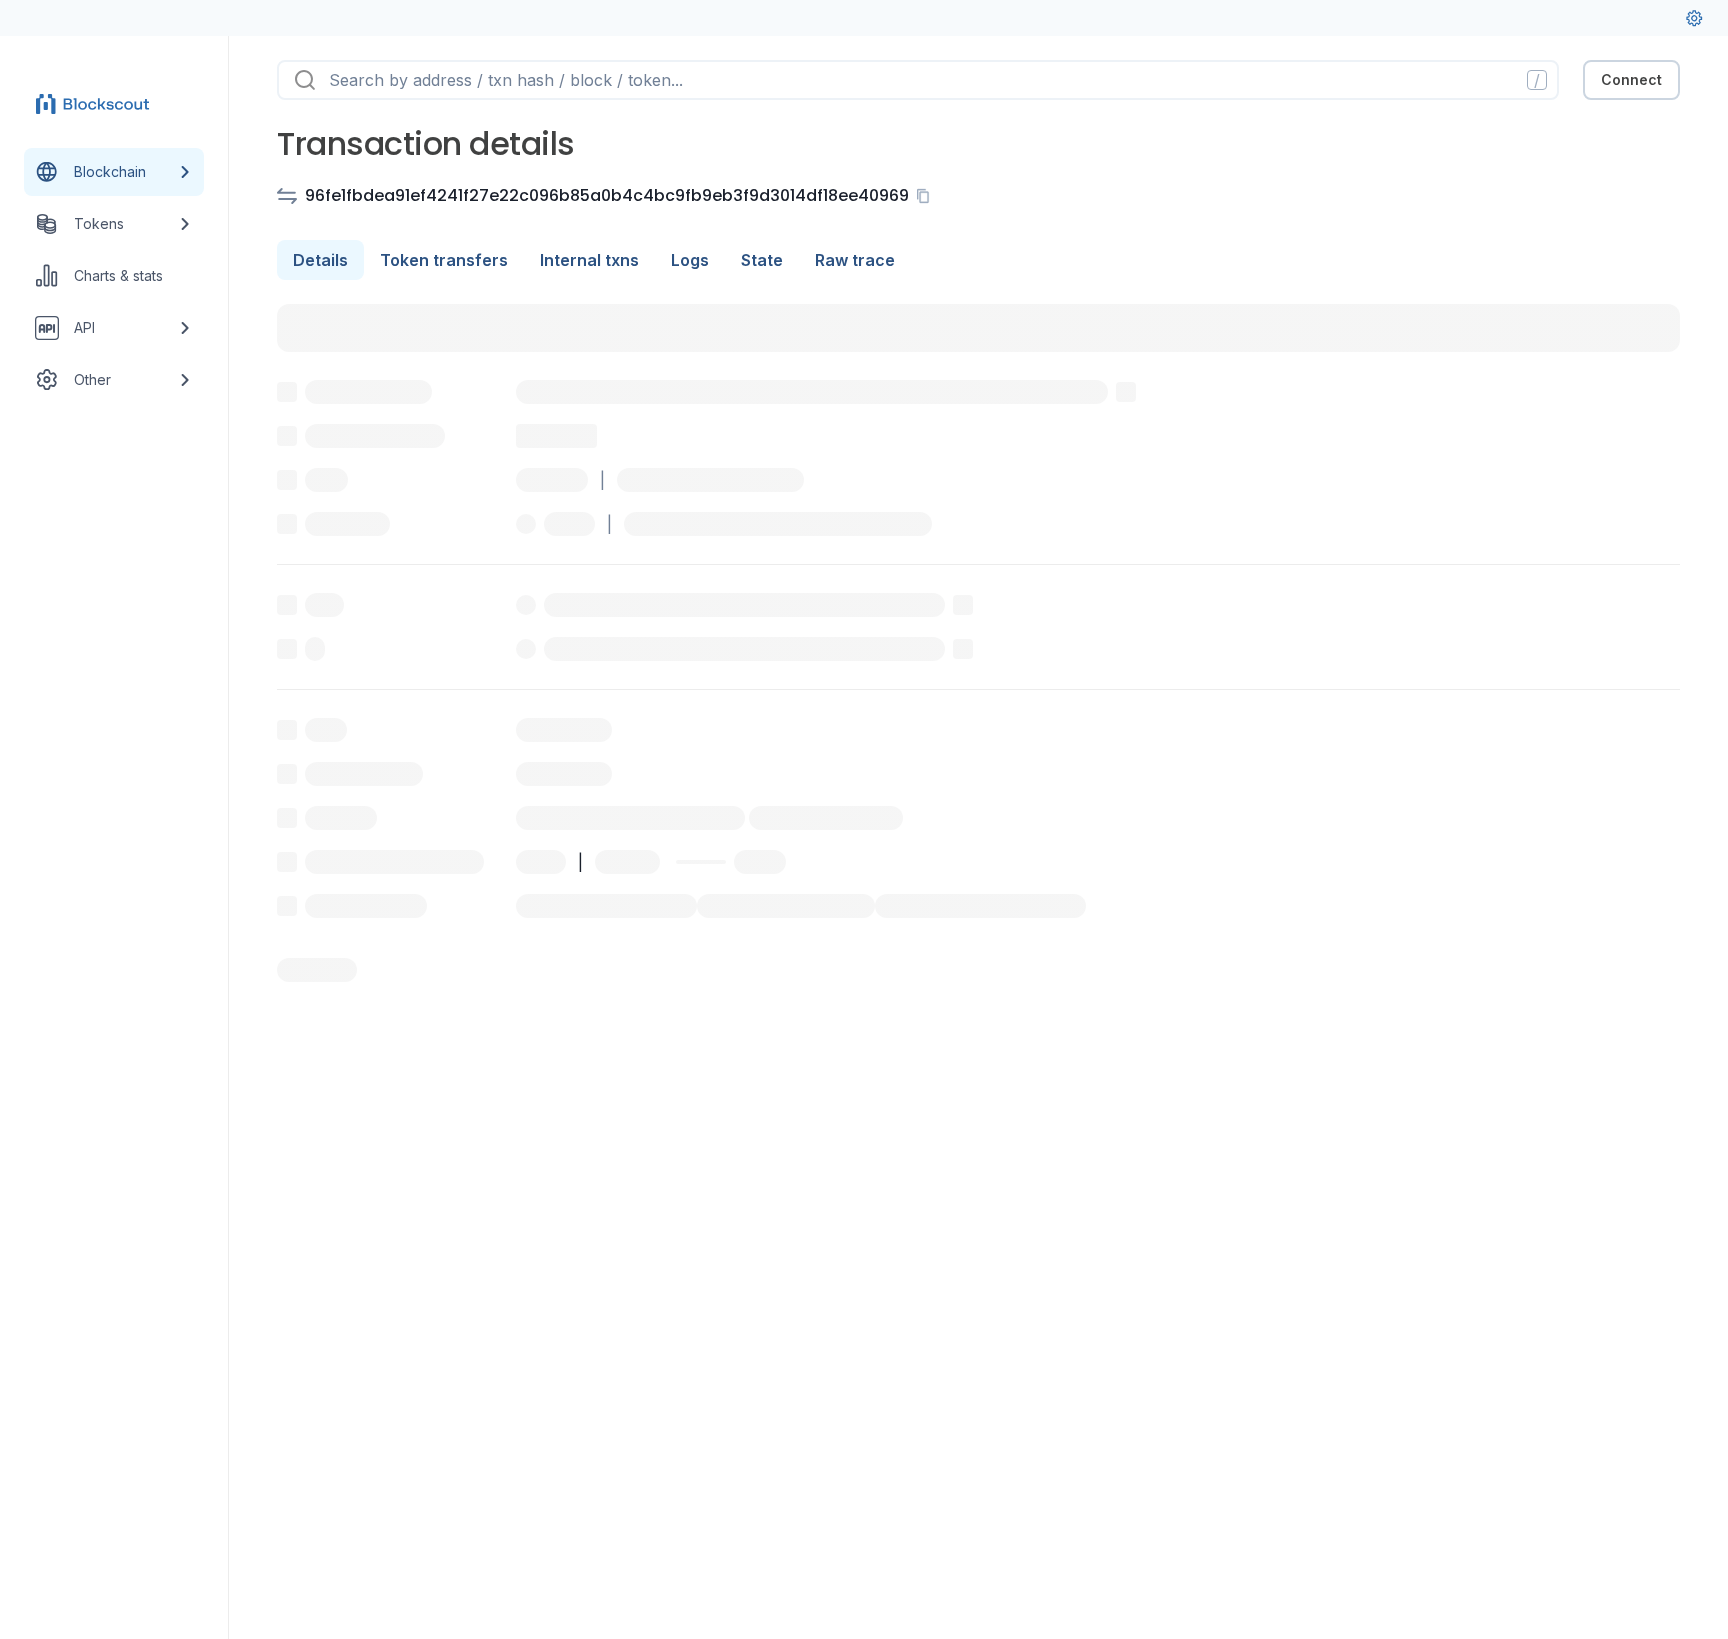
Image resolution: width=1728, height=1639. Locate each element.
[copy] (927, 196)
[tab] (320, 260)
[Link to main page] (96, 104)
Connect (1631, 79)
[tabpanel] (978, 643)
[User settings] (1694, 18)
